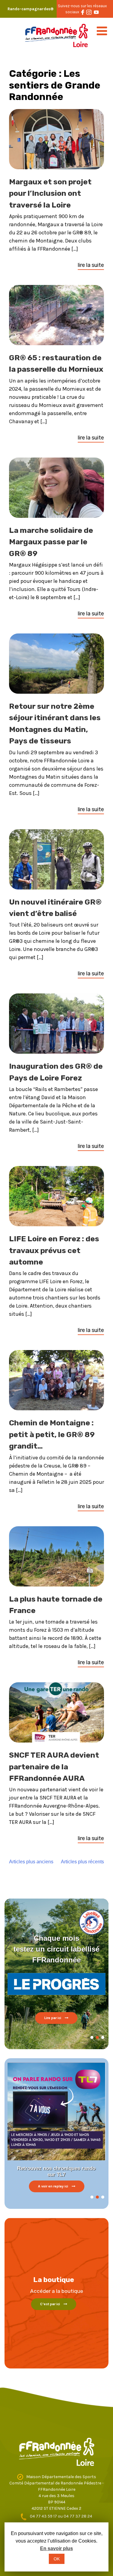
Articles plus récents (82, 1862)
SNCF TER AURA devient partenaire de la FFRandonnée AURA (54, 1767)
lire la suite (91, 265)
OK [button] (57, 2559)
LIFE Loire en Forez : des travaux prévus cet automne (54, 1250)
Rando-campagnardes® (31, 9)
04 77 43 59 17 (44, 2516)
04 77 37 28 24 (78, 2516)
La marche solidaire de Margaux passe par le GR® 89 (51, 542)
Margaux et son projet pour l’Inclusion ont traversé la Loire (50, 193)
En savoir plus (56, 2548)
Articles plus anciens (31, 1862)
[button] (92, 2037)
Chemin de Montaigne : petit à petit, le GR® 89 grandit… (52, 1434)
